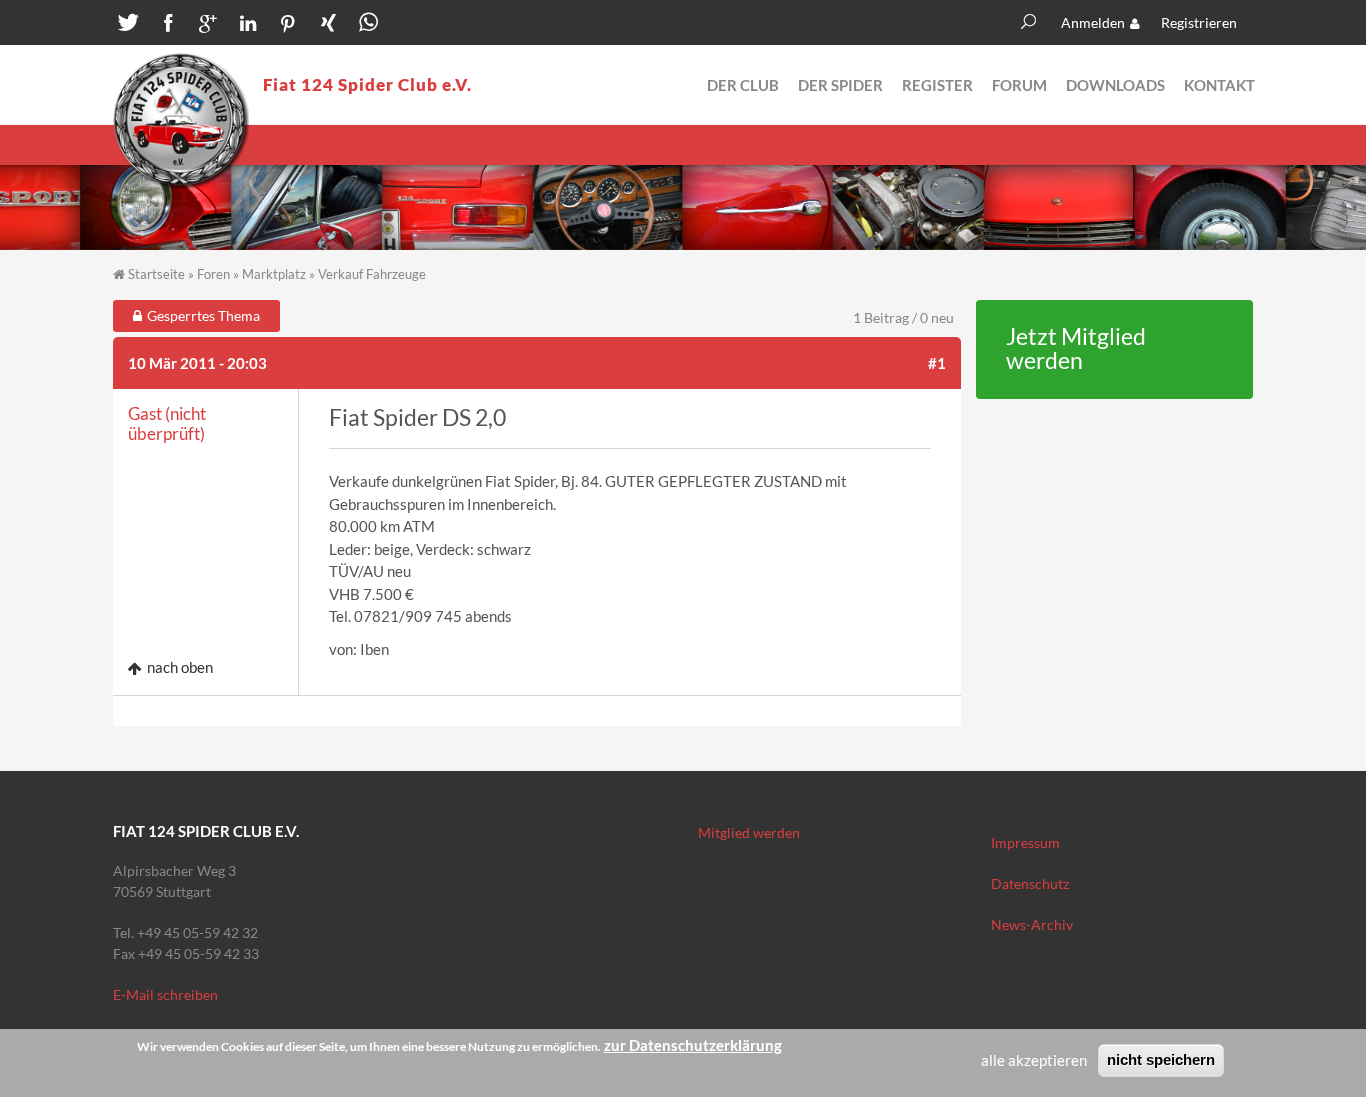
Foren (213, 274)
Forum (1019, 85)
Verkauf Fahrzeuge (372, 274)
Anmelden (1093, 22)
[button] (128, 25)
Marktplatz (274, 274)
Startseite (156, 274)
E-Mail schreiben (165, 994)
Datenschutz (1030, 883)
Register (937, 85)
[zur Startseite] (181, 121)
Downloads (1115, 85)
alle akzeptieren (1034, 1060)
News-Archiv (1032, 924)
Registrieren (1199, 22)
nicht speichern (1161, 1059)
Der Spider (840, 85)
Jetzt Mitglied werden (1076, 349)
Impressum (1025, 842)
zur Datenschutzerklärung (693, 1045)
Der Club (743, 85)
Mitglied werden (749, 832)
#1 (937, 363)
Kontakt (1219, 85)
